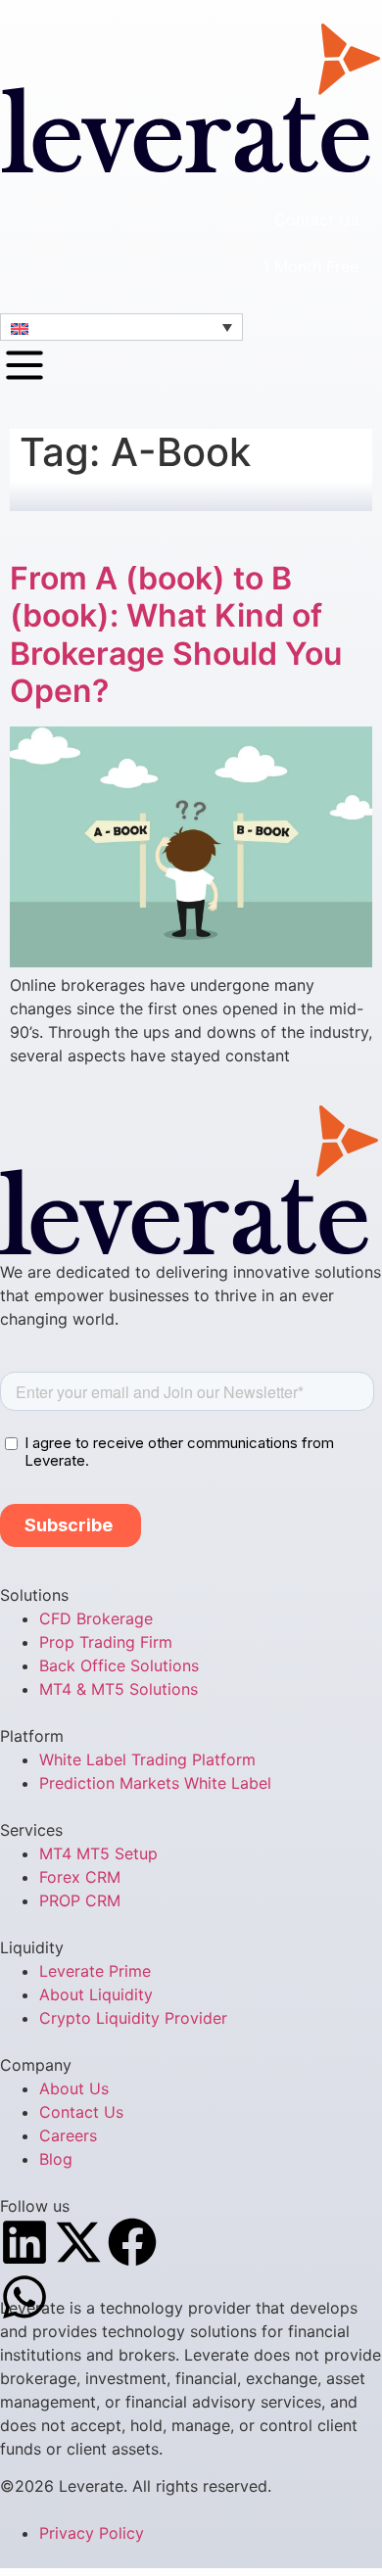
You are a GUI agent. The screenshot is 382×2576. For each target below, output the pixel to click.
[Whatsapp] (24, 2297)
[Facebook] (132, 2242)
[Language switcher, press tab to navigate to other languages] (121, 327)
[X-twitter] (78, 2242)
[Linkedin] (24, 2242)
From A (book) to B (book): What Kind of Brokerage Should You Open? (176, 634)
